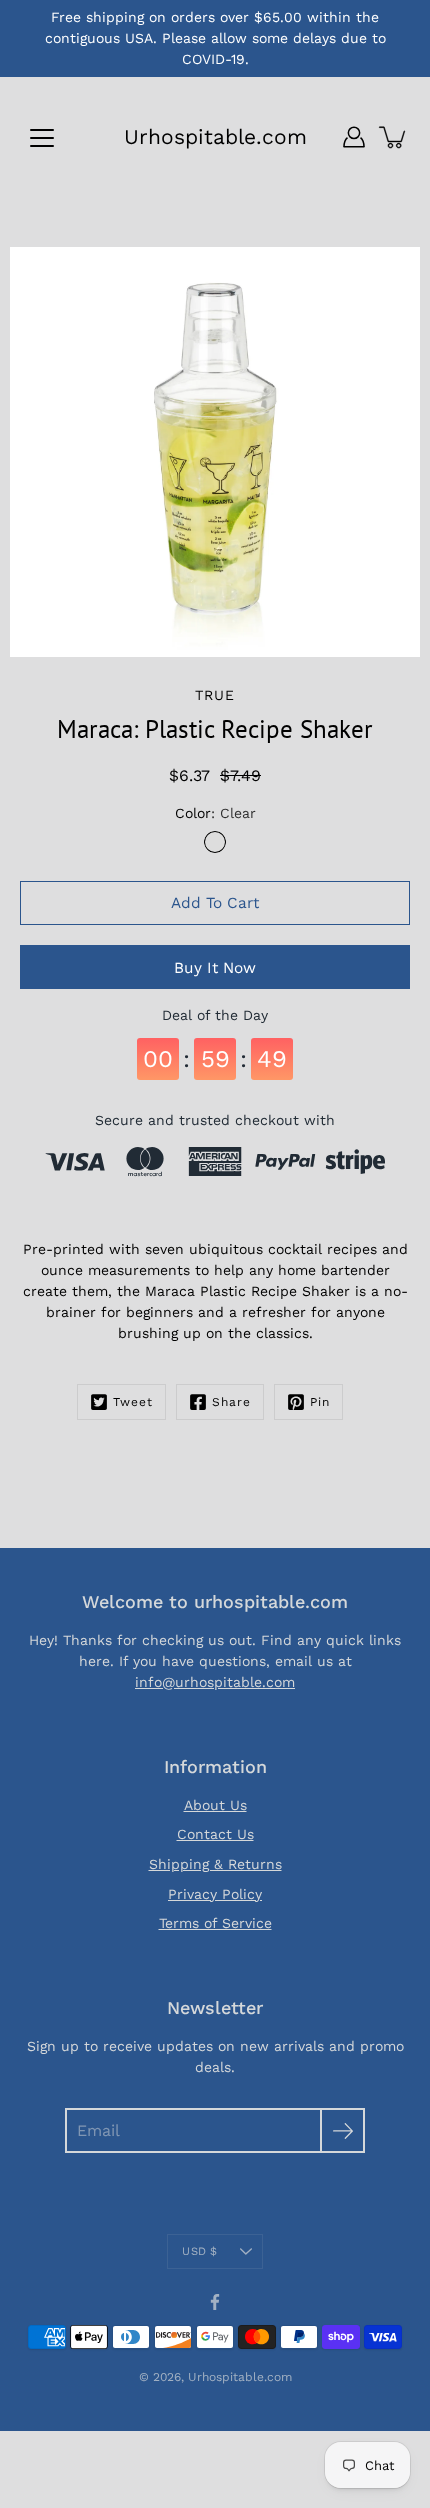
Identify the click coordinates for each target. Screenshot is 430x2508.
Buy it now (215, 968)
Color (215, 813)
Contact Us (215, 1834)
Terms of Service (215, 1923)
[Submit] (342, 2130)
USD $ (199, 2251)
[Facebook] (215, 2302)
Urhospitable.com (215, 136)
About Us (215, 1805)
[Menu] (42, 138)
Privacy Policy (215, 1894)
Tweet (133, 1402)
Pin (320, 1402)
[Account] (354, 137)
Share (231, 1402)
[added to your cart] (394, 137)
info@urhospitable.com (215, 1682)
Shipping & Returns (215, 1864)
